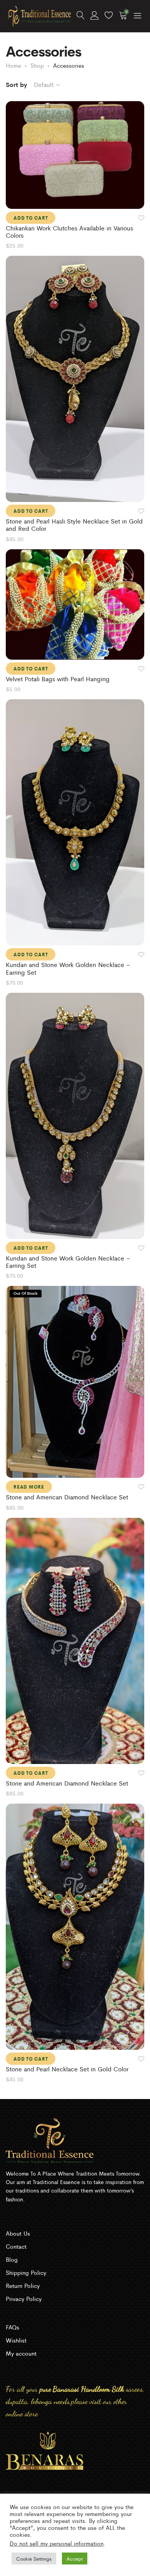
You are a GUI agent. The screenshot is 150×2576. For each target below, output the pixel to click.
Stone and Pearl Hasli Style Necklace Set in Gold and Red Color (74, 525)
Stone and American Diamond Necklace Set (67, 1497)
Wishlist (16, 2340)
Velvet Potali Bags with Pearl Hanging (58, 679)
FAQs (12, 2327)
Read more (29, 1487)
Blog (12, 2259)
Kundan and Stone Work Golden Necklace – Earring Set (68, 968)
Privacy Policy (24, 2298)
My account (21, 2353)
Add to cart (31, 218)
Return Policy (23, 2285)
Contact (16, 2246)
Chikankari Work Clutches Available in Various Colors (69, 232)
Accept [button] (75, 2558)
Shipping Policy (26, 2272)
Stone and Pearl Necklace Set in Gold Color (67, 2069)
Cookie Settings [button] (34, 2558)
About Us (18, 2233)
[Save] (141, 218)
